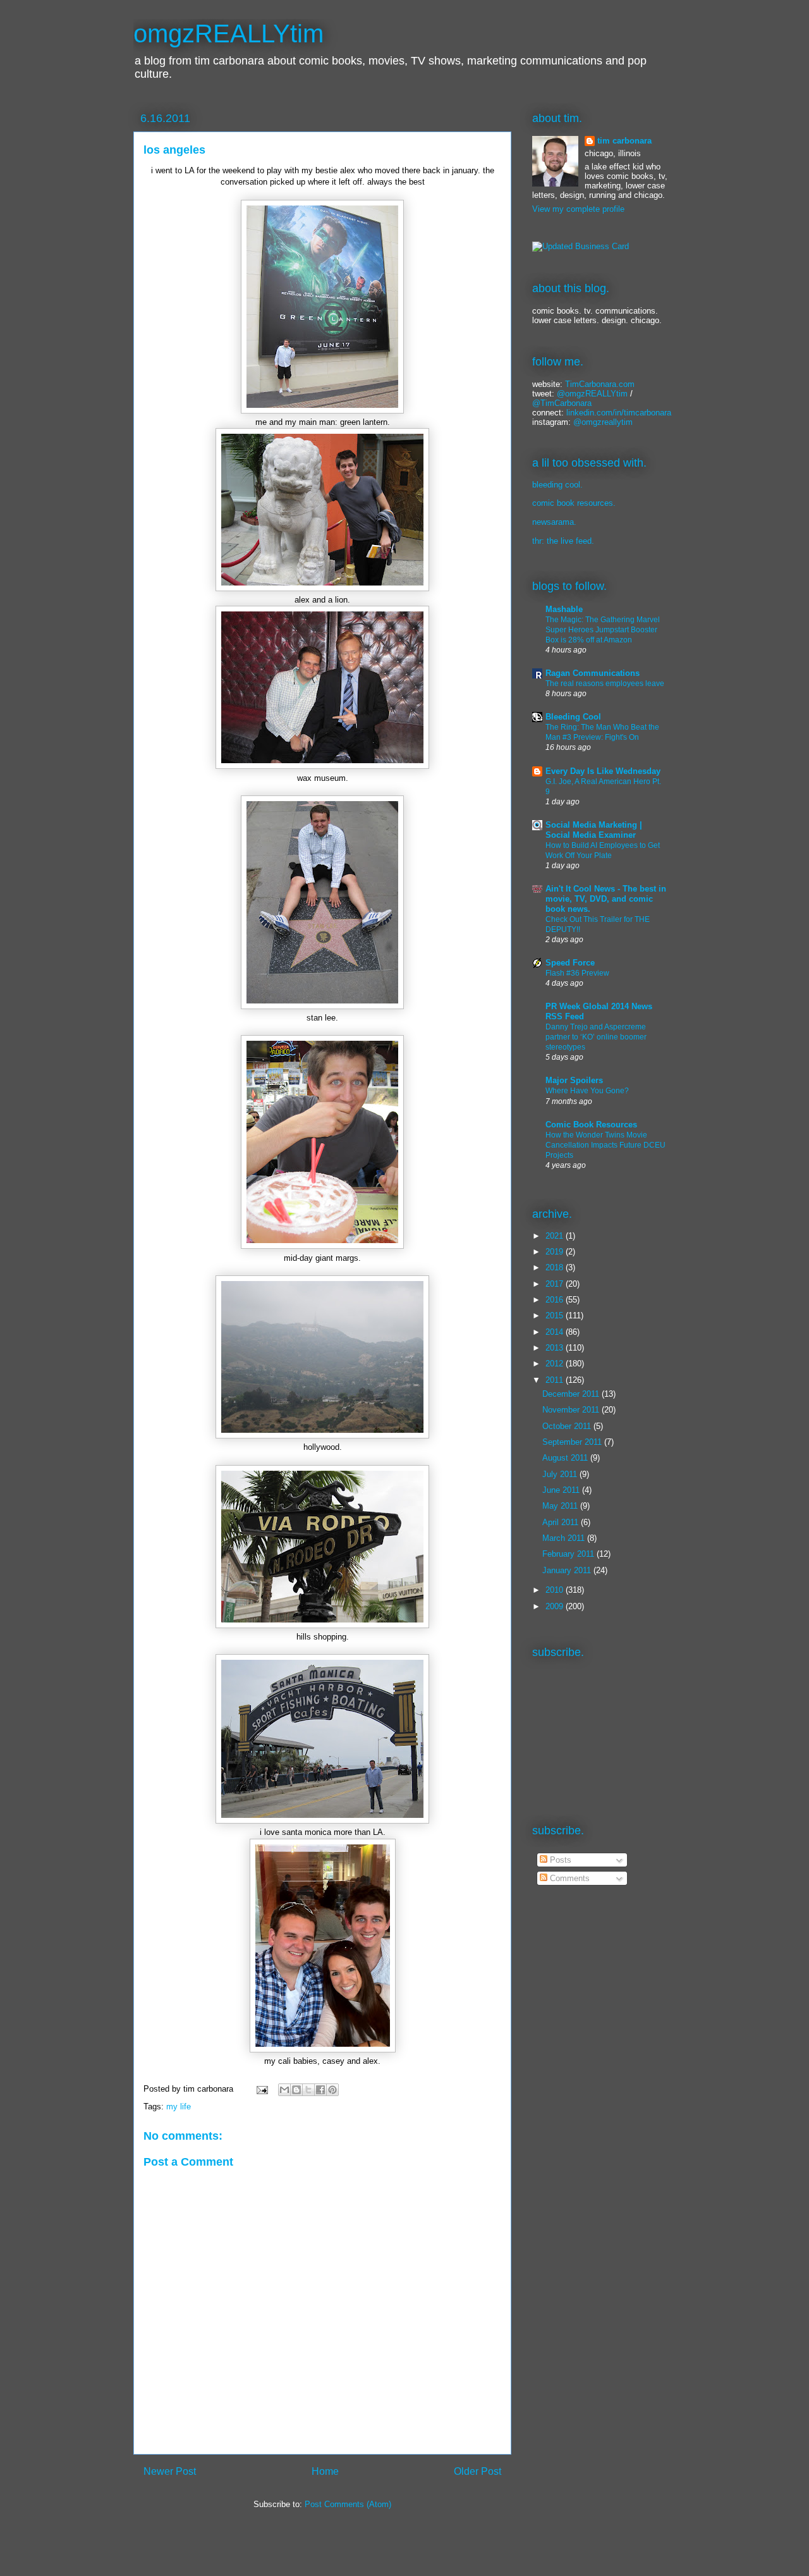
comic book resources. (574, 503)
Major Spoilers (574, 1080)
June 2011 (562, 1490)
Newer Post (170, 2471)
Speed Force (570, 963)
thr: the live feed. (563, 541)
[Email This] (284, 2090)
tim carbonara (624, 141)
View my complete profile (578, 209)
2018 (556, 1267)
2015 (556, 1316)
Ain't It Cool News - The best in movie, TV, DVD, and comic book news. (606, 899)
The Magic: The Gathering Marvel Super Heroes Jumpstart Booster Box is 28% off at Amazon (603, 630)
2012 (556, 1364)
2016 (556, 1300)
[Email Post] (261, 2089)
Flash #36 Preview (577, 973)
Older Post (477, 2471)
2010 (556, 1590)
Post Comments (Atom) (348, 2504)
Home (325, 2471)
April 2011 (562, 1522)
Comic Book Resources (591, 1125)
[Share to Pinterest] (332, 2090)
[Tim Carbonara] (581, 246)
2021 (556, 1236)
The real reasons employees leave (605, 684)
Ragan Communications (593, 673)
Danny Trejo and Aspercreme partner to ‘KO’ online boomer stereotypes (596, 1037)
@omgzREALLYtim (592, 394)
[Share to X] (308, 2090)
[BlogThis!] (296, 2090)
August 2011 (566, 1458)
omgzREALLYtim (228, 34)
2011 (556, 1380)
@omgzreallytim (603, 422)
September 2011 (573, 1442)
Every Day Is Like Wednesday (603, 771)
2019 (556, 1252)
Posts (559, 1860)
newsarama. (554, 522)
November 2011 (572, 1410)
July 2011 (561, 1474)
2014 (556, 1332)
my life (179, 2107)
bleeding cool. (557, 485)
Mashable (564, 609)
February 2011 (569, 1554)
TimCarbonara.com (599, 384)
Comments (569, 1878)
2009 (556, 1606)
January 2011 (568, 1570)
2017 (556, 1284)
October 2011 (568, 1426)
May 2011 (561, 1506)
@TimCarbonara (562, 403)
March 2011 (565, 1538)
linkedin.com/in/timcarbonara (619, 413)
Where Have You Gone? (587, 1091)
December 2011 (572, 1394)
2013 (556, 1348)
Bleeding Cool (573, 717)
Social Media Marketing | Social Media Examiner (594, 830)
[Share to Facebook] (320, 2090)
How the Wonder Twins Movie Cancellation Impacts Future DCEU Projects (605, 1145)
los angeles (174, 150)
